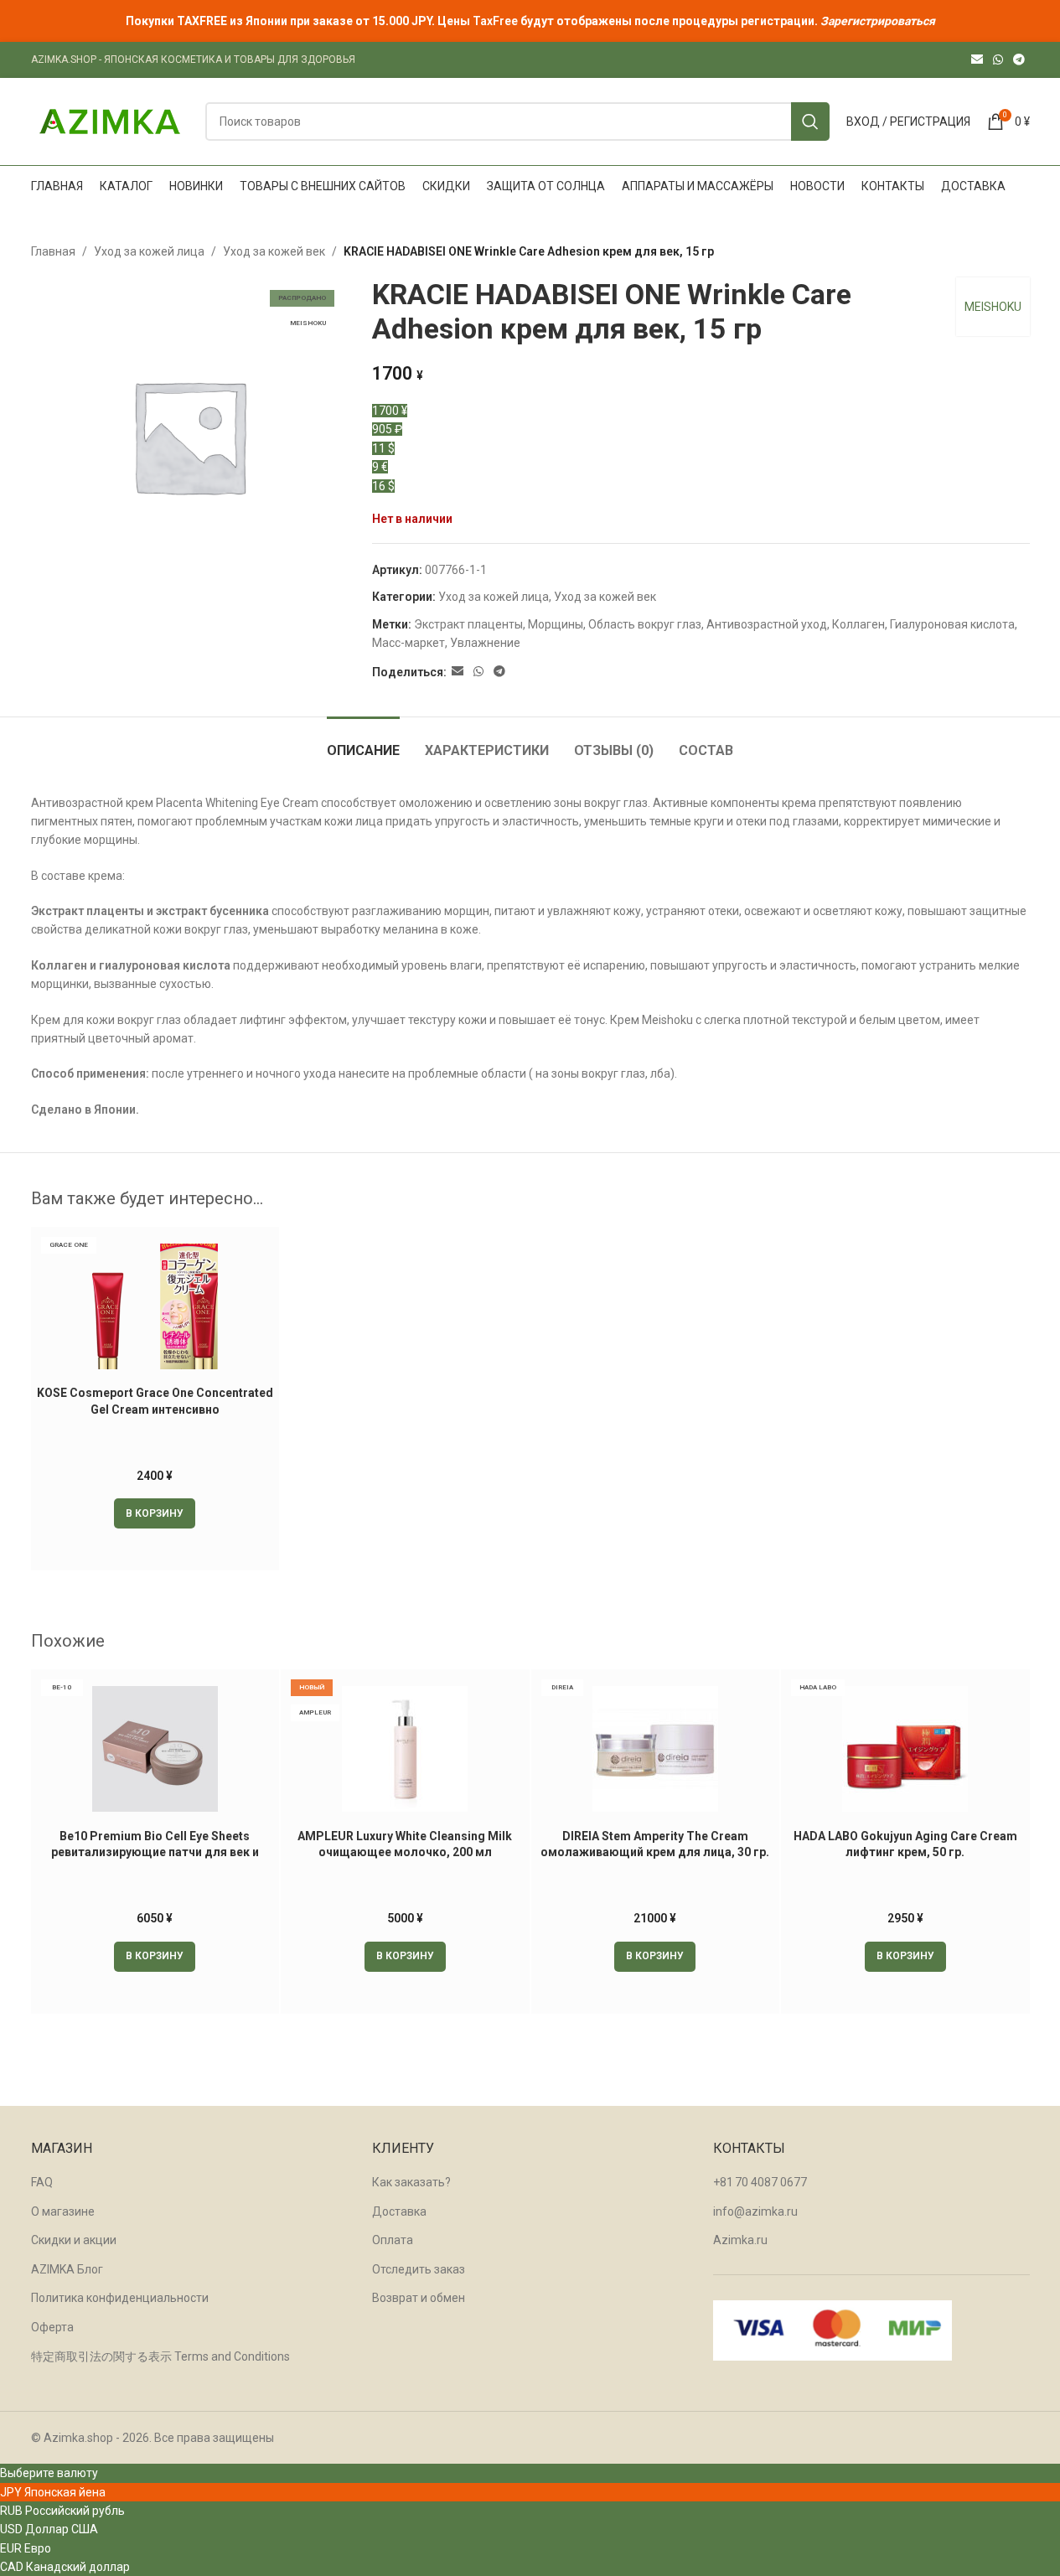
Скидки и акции (74, 2240)
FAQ (42, 2182)
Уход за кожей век (274, 251)
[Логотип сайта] (110, 121)
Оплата (393, 2240)
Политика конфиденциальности (120, 2298)
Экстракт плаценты (468, 624)
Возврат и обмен (419, 2298)
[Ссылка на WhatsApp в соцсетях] (998, 60)
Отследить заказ (419, 2269)
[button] (155, 1513)
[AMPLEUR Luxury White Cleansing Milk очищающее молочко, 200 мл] (405, 1749)
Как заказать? (411, 2182)
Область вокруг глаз (645, 624)
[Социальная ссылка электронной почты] (977, 60)
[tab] (363, 742)
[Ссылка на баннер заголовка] (530, 21)
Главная (53, 251)
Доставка (399, 2211)
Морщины (556, 624)
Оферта (52, 2327)
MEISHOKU (993, 307)
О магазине (63, 2211)
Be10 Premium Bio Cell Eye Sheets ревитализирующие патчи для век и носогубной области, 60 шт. (155, 1852)
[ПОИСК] (810, 122)
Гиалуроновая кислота (952, 624)
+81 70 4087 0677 (760, 2182)
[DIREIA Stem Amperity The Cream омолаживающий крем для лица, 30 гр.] (656, 1749)
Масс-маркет (408, 643)
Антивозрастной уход (767, 624)
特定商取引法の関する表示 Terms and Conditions (160, 2356)
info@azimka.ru (755, 2211)
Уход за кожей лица (149, 251)
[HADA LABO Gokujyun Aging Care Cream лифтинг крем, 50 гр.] (905, 1749)
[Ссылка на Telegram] (1019, 60)
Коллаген (858, 624)
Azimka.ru (740, 2240)
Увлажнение (485, 643)
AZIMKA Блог (67, 2269)
